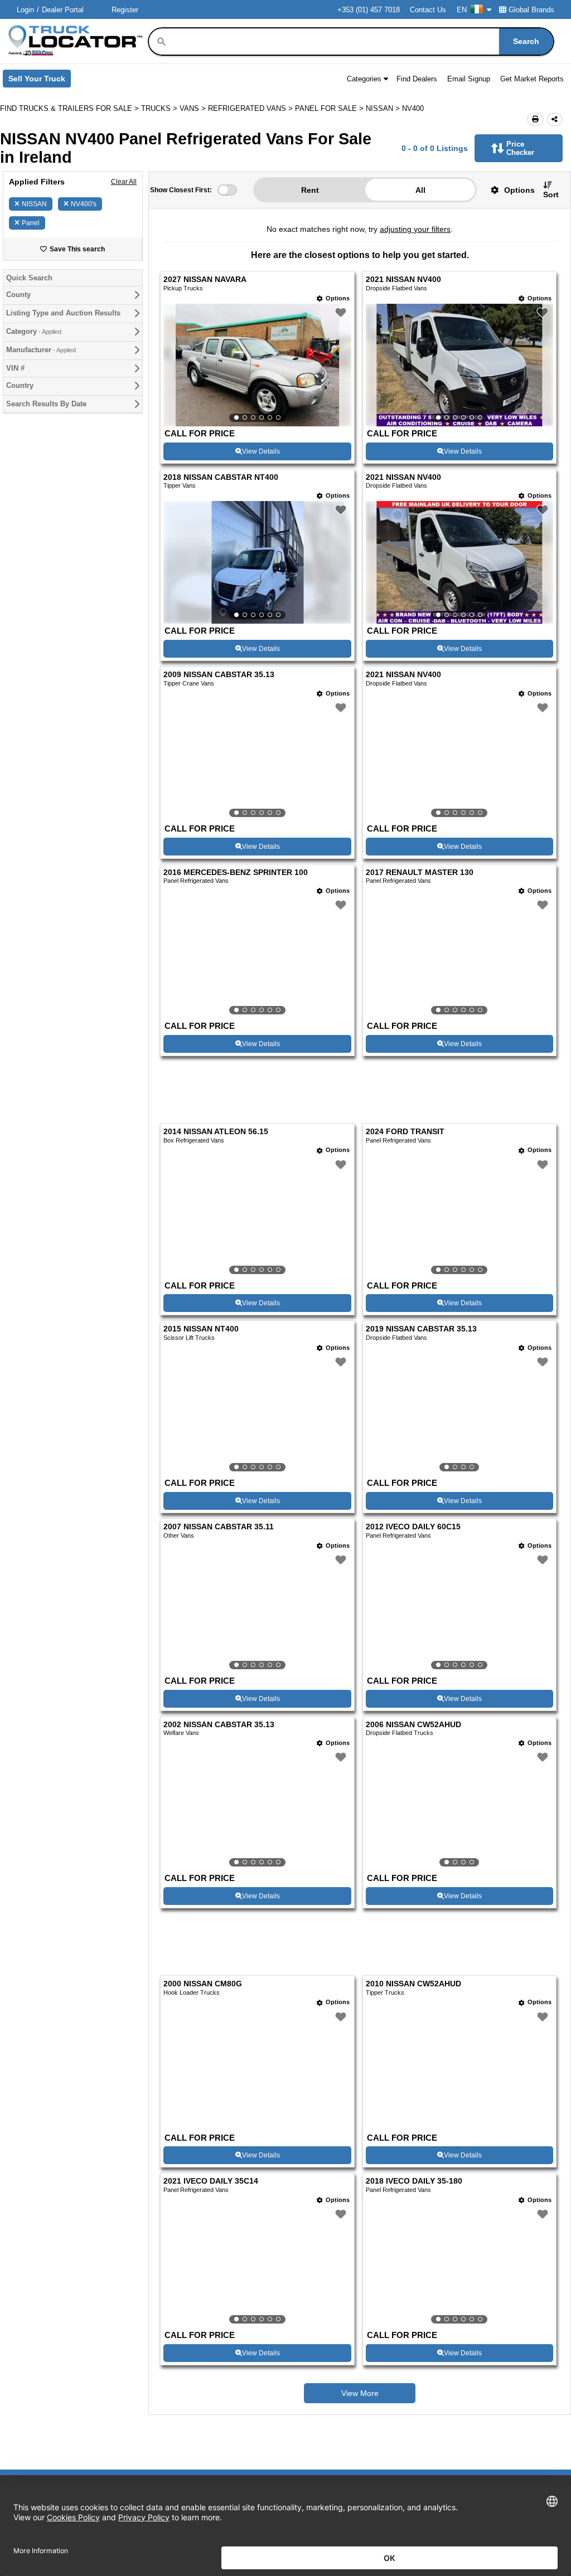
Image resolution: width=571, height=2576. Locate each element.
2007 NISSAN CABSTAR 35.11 (219, 1527)
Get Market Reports (532, 79)
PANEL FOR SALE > (330, 108)
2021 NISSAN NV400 (403, 280)
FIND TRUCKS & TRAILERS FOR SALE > (71, 108)
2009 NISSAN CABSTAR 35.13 (219, 675)
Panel (31, 223)
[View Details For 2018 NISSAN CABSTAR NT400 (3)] (257, 562)
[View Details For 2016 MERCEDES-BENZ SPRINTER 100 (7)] (257, 958)
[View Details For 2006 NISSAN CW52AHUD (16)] (459, 1810)
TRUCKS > (160, 108)
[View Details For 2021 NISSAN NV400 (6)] (459, 760)
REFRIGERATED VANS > (251, 108)
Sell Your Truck (40, 81)
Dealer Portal (63, 10)
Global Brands (531, 10)
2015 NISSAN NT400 (201, 1329)
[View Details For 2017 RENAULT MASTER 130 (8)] (459, 958)
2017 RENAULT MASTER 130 (420, 873)
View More (360, 2393)
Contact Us (428, 10)
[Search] (162, 42)
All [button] (420, 190)
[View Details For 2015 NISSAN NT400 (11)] (257, 1415)
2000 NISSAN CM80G (203, 1984)
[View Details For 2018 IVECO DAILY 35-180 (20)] (459, 2267)
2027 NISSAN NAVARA (205, 280)
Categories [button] (364, 79)
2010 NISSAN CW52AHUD (413, 1984)
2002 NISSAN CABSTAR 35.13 (219, 1725)
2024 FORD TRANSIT (405, 1132)
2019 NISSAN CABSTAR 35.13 (421, 1329)
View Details (261, 451)
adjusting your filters (415, 229)
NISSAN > (384, 108)
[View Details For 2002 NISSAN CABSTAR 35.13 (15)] (257, 1810)
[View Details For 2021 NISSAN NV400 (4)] (459, 562)
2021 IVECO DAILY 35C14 (211, 2181)
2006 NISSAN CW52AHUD (413, 1725)
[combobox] (360, 42)
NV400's (84, 204)
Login (25, 10)
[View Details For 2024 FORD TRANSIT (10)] (459, 1217)
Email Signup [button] (469, 79)
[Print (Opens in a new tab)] (535, 119)
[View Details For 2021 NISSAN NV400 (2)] (459, 365)
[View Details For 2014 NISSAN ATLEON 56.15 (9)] (257, 1217)
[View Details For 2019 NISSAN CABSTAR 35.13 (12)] (459, 1415)
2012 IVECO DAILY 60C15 (413, 1527)
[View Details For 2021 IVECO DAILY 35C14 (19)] (257, 2267)
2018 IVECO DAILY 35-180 (414, 2181)
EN (462, 10)
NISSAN (34, 204)
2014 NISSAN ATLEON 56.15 (216, 1132)
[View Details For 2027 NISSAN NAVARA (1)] (257, 365)
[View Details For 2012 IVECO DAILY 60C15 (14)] (459, 1612)
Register (125, 10)
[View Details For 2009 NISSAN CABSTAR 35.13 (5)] (257, 760)
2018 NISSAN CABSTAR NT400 (221, 477)
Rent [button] (310, 190)
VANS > (194, 108)
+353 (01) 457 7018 (369, 10)
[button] (509, 190)
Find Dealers (417, 79)
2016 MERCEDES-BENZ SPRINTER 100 (236, 873)
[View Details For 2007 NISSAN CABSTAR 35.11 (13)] (257, 1612)
